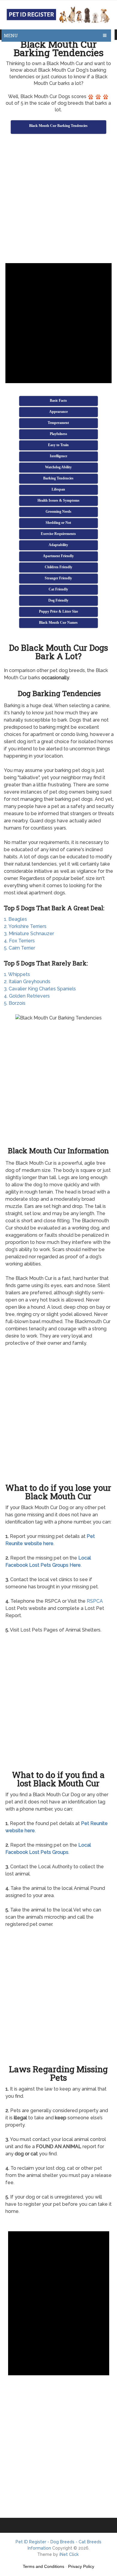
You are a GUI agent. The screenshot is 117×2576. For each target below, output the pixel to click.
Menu (11, 36)
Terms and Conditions (43, 2566)
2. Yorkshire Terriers (25, 926)
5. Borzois (15, 1003)
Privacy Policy (81, 2566)
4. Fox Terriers (19, 941)
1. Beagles (15, 919)
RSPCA (95, 1601)
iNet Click (69, 2554)
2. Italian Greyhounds (27, 982)
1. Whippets (17, 974)
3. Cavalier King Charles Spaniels (40, 989)
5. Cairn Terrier (19, 948)
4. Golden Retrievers (27, 996)
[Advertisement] (58, 200)
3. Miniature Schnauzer (29, 934)
